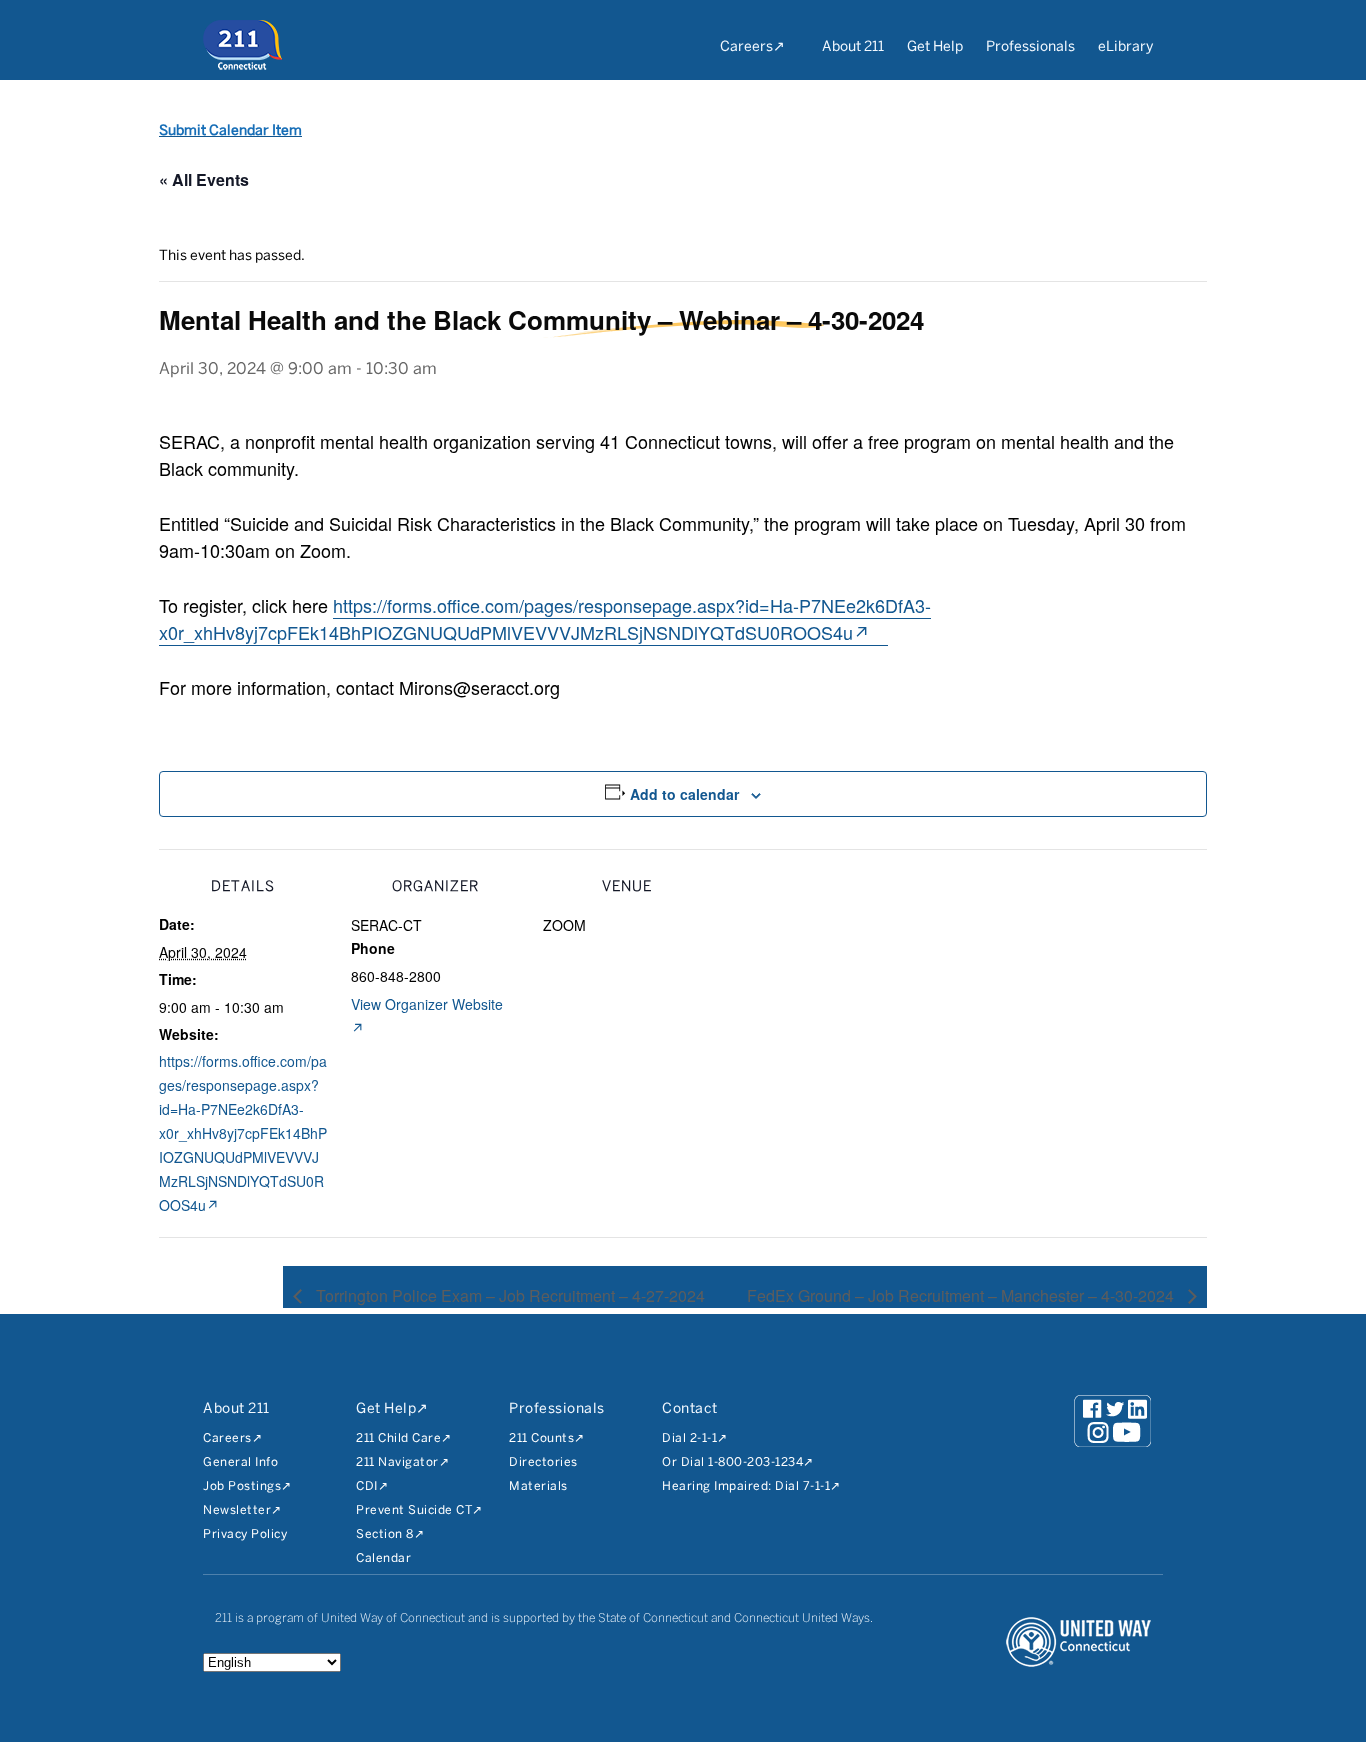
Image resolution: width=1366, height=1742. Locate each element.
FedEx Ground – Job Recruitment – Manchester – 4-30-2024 (962, 1295)
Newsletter (237, 1510)
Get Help (935, 47)
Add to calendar (684, 794)
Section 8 (385, 1534)
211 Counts (541, 1438)
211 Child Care (398, 1438)
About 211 (853, 47)
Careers (746, 47)
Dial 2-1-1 (689, 1438)
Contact (690, 1409)
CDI (367, 1486)
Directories (543, 1462)
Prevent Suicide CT (414, 1510)
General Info (240, 1462)
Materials (538, 1486)
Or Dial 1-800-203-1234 (732, 1462)
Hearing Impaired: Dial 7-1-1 (746, 1486)
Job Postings (242, 1486)
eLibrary (1125, 47)
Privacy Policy (245, 1534)
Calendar (383, 1558)
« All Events (204, 179)
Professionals (1030, 47)
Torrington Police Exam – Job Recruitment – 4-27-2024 (508, 1295)
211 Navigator (397, 1462)
